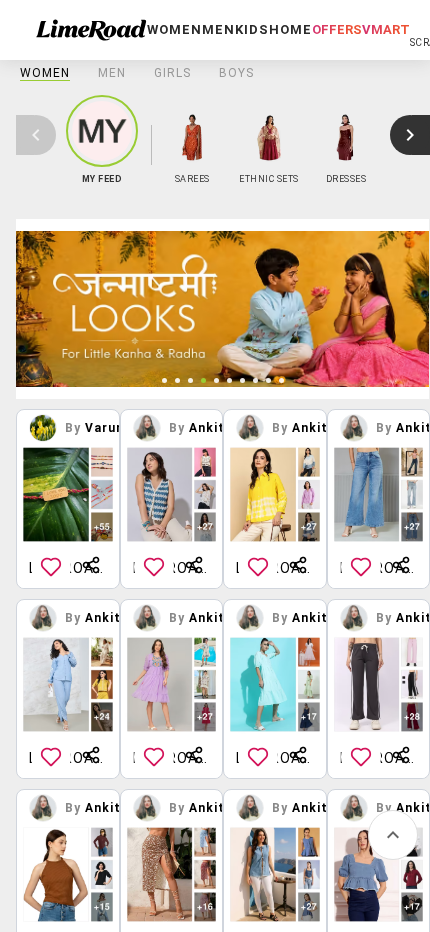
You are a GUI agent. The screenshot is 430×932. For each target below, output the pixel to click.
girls (172, 73)
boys (236, 73)
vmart (386, 29)
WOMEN (45, 73)
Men (112, 73)
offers (337, 29)
